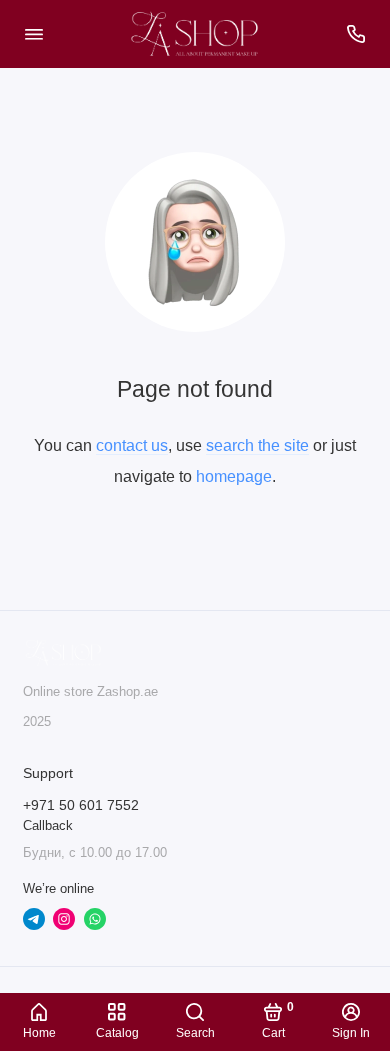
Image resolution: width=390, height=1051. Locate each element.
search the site (257, 445)
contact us (132, 445)
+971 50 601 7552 (81, 805)
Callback (48, 826)
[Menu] (34, 34)
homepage (234, 476)
